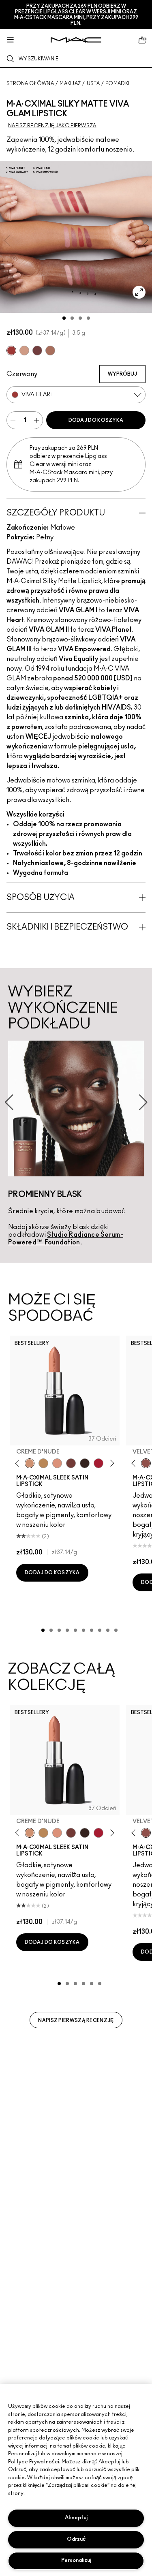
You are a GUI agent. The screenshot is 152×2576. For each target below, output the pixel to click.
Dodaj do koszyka (96, 420)
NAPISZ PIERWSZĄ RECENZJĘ (76, 2020)
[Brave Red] (98, 1463)
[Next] (111, 1463)
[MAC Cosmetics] (76, 40)
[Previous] (19, 1463)
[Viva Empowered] (37, 351)
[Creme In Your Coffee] (71, 1463)
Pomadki (117, 83)
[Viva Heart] (11, 351)
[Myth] (57, 1463)
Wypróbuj (122, 374)
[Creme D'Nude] (30, 1463)
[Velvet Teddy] (146, 1463)
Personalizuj (76, 2560)
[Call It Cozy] (43, 1463)
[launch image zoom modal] (139, 292)
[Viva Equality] (50, 351)
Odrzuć (76, 2539)
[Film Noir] (85, 1463)
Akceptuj (76, 2518)
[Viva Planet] (24, 351)
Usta (93, 83)
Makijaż (70, 83)
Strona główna (30, 83)
